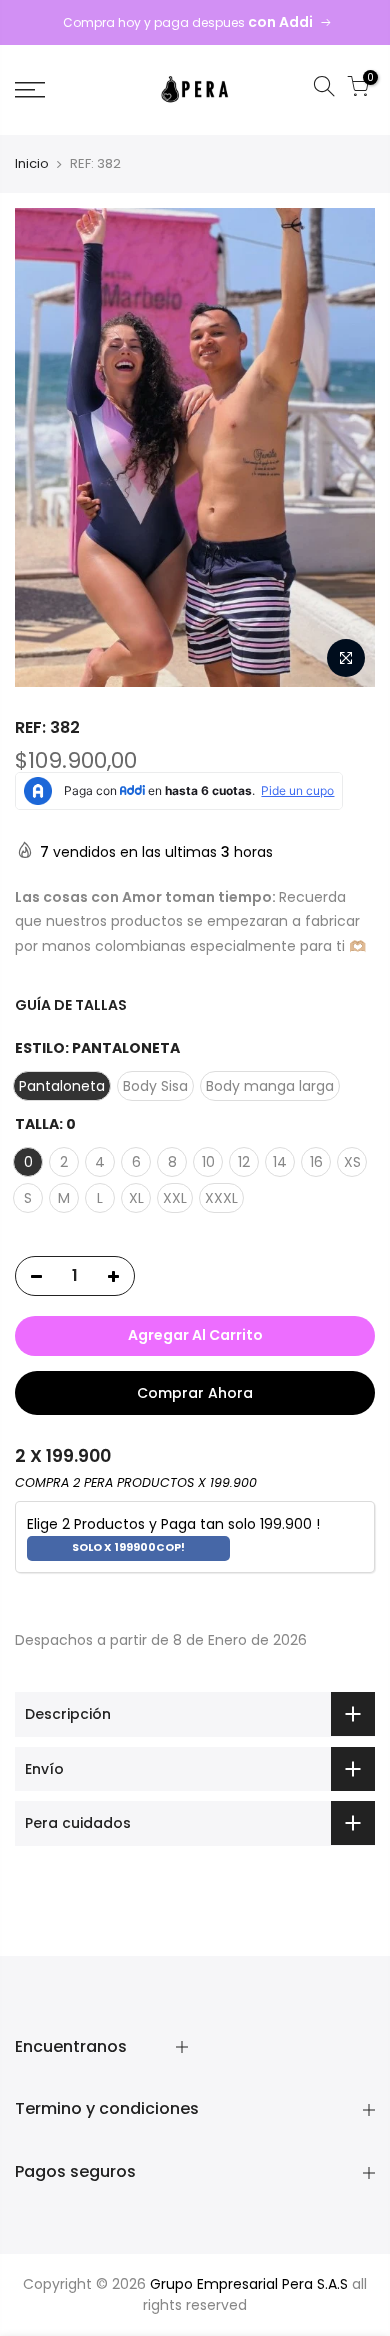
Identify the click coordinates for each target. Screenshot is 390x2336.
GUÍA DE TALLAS (71, 1005)
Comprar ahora (195, 1393)
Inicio (32, 164)
